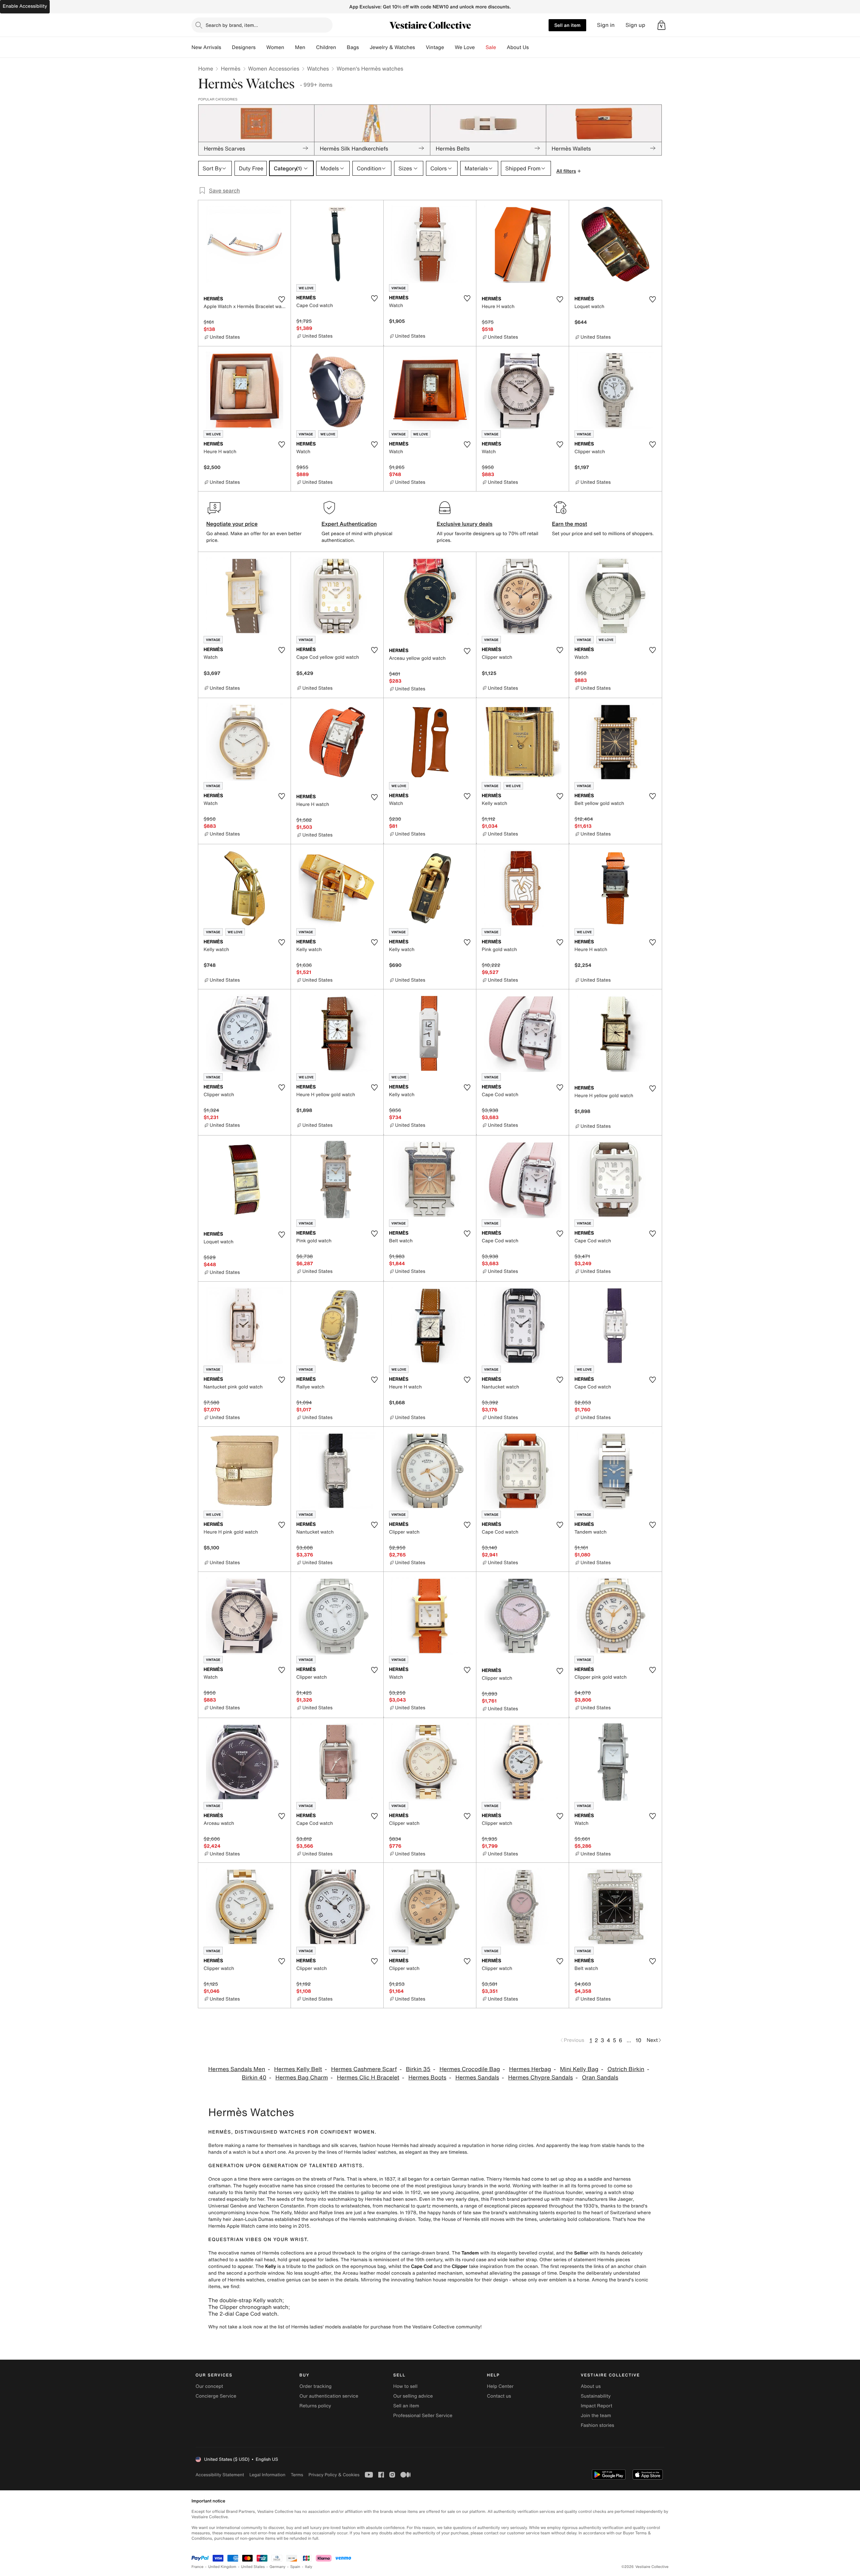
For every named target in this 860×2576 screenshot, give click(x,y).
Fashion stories (597, 2425)
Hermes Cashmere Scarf (364, 2069)
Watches (318, 69)
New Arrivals (206, 47)
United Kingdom (222, 2567)
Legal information (267, 2475)
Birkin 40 (254, 2078)
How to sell (405, 2386)
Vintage (435, 47)
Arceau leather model (366, 2273)
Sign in (606, 25)
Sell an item (567, 25)
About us (591, 2386)
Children (326, 47)
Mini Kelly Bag (579, 2069)
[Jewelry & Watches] (420, 47)
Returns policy (315, 2406)
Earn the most (570, 524)
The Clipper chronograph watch (248, 2307)
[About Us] (534, 47)
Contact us (499, 2396)
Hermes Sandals (477, 2078)
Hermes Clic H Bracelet (368, 2078)
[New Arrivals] (226, 47)
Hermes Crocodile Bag (470, 2069)
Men (300, 47)
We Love (465, 47)
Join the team (596, 2416)
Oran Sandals (600, 2078)
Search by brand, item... (232, 25)
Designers (244, 47)
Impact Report (597, 2406)
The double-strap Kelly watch (245, 2300)
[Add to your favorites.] (282, 299)
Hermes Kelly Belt (298, 2069)
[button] (661, 25)
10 (638, 2040)
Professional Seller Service (423, 2416)
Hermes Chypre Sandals (540, 2078)
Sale (491, 47)
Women (275, 47)
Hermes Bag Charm (302, 2078)
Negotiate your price (232, 524)
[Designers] (261, 47)
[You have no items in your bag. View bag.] (661, 25)
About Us (518, 47)
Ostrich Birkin (626, 2069)
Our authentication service (329, 2396)
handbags (310, 2145)
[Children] (341, 47)
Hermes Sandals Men (237, 2069)
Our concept (209, 2386)
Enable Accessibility (25, 6)
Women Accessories (274, 69)
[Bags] (364, 47)
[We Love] (480, 47)
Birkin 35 (418, 2069)
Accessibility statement (220, 2475)
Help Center (500, 2386)
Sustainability (596, 2396)
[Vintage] (449, 47)
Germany (277, 2567)
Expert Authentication (349, 524)
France (198, 2567)
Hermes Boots (427, 2078)
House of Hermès (461, 2219)
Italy (309, 2567)
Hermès (230, 69)
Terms (297, 2475)
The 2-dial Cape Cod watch (243, 2314)
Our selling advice (413, 2396)
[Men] (311, 47)
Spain (295, 2567)
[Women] (290, 47)
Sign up (635, 25)
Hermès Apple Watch (232, 2226)
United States (253, 2567)
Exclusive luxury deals (465, 524)
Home (206, 69)
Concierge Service (216, 2396)
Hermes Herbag (530, 2069)
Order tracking (315, 2386)
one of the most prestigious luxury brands (437, 2186)
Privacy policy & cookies (334, 2475)
